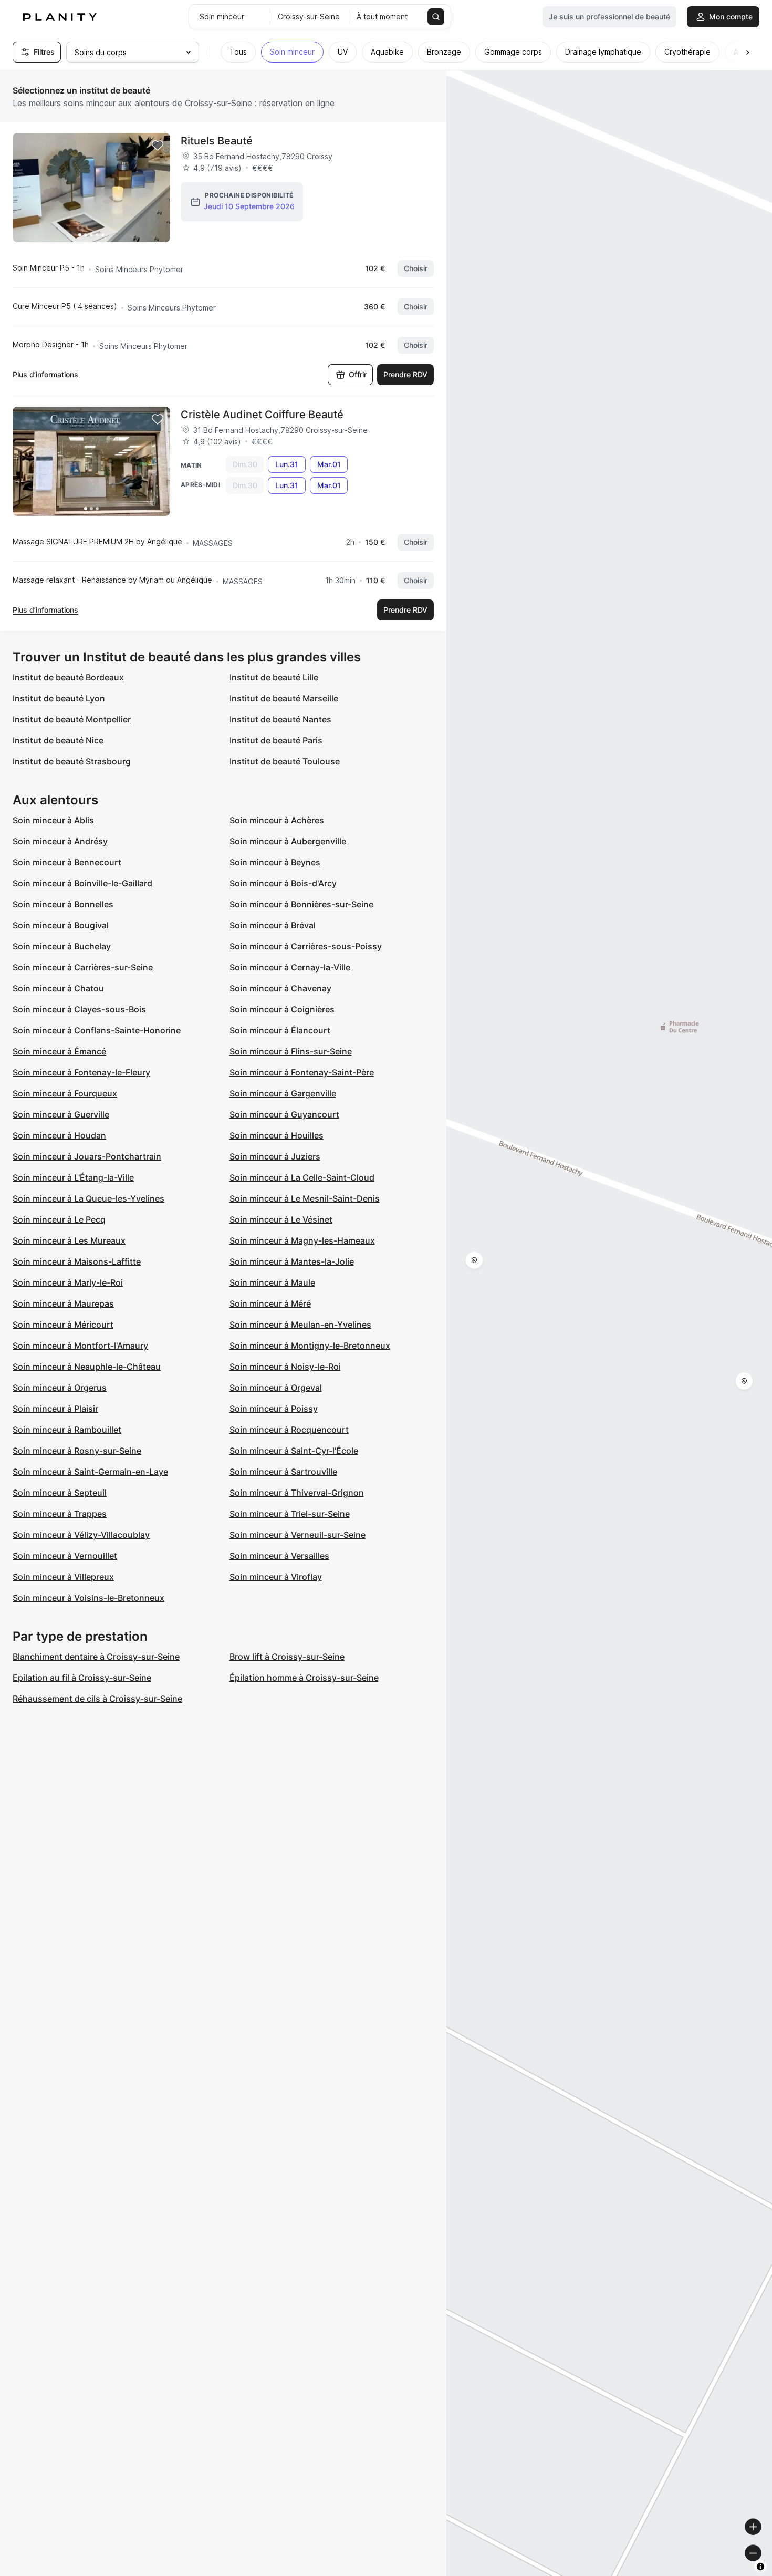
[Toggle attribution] (760, 2567)
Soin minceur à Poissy (274, 1409)
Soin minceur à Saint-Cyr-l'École (294, 1451)
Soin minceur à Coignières (282, 1009)
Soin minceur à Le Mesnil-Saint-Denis (305, 1198)
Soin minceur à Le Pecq (59, 1219)
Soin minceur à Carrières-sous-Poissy (306, 946)
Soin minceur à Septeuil (60, 1493)
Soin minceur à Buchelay (62, 946)
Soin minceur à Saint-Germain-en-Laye (90, 1472)
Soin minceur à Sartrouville (283, 1472)
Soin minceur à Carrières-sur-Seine (83, 967)
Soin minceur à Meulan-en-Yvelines (300, 1325)
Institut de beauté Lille (274, 677)
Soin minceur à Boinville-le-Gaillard (82, 883)
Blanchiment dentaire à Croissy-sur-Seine (96, 1657)
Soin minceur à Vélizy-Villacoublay (81, 1535)
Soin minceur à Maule (272, 1282)
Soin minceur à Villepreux (63, 1577)
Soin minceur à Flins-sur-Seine (291, 1051)
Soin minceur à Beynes (275, 862)
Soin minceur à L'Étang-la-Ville (73, 1177)
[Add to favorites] (158, 146)
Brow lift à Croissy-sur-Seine (287, 1657)
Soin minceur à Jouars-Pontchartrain (87, 1156)
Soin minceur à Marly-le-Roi (68, 1282)
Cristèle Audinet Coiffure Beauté (262, 415)
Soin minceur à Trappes (60, 1514)
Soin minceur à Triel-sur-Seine (290, 1514)
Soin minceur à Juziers (275, 1156)
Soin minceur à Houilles (277, 1135)
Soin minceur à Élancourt (280, 1030)
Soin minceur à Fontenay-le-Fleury (81, 1072)
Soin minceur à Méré (270, 1303)
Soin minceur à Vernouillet (65, 1556)
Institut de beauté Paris (276, 740)
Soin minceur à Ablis (53, 820)
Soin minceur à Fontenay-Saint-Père (302, 1072)
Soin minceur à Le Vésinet (281, 1219)
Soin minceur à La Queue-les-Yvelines (88, 1198)
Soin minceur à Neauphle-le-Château (87, 1367)
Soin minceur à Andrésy (60, 841)
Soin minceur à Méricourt (63, 1325)
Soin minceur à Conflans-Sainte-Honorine (97, 1030)
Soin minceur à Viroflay (276, 1577)
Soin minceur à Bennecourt (67, 862)
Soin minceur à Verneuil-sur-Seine (298, 1535)
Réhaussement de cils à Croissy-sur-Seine (97, 1699)
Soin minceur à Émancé (59, 1051)
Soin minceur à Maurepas (63, 1303)
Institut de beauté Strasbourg (72, 761)
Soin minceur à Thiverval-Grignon (297, 1493)
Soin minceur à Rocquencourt (289, 1430)
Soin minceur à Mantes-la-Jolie (292, 1261)
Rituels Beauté (217, 141)
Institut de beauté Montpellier (72, 719)
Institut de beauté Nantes (280, 719)
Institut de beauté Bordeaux (68, 677)
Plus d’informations (45, 374)
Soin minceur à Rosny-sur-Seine (77, 1451)
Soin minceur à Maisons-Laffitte (77, 1261)
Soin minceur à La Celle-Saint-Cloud (302, 1177)
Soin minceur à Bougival (61, 925)
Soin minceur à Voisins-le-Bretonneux (88, 1598)
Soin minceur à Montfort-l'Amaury (80, 1346)
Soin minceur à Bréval (273, 925)
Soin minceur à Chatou (58, 988)
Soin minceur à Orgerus (60, 1388)
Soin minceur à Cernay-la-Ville (290, 967)
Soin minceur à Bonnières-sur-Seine (301, 904)
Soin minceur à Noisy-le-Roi (285, 1367)
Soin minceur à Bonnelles (63, 904)
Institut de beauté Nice (58, 740)
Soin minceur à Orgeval (276, 1388)
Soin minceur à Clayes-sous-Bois (79, 1009)
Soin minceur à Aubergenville (288, 841)
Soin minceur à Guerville (61, 1114)
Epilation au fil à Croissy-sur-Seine (82, 1678)
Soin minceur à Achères (277, 820)
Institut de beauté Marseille (284, 698)
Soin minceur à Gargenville (283, 1093)
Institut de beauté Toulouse (285, 761)
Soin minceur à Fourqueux (65, 1093)
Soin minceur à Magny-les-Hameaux (302, 1240)
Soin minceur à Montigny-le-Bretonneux (310, 1346)
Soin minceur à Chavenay (280, 988)
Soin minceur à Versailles (279, 1556)
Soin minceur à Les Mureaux (69, 1240)
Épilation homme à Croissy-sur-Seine (304, 1678)
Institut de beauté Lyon (59, 698)
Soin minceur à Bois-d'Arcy (283, 883)
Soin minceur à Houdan (59, 1135)
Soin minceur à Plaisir (55, 1409)
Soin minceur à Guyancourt (284, 1114)
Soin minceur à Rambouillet (67, 1430)
